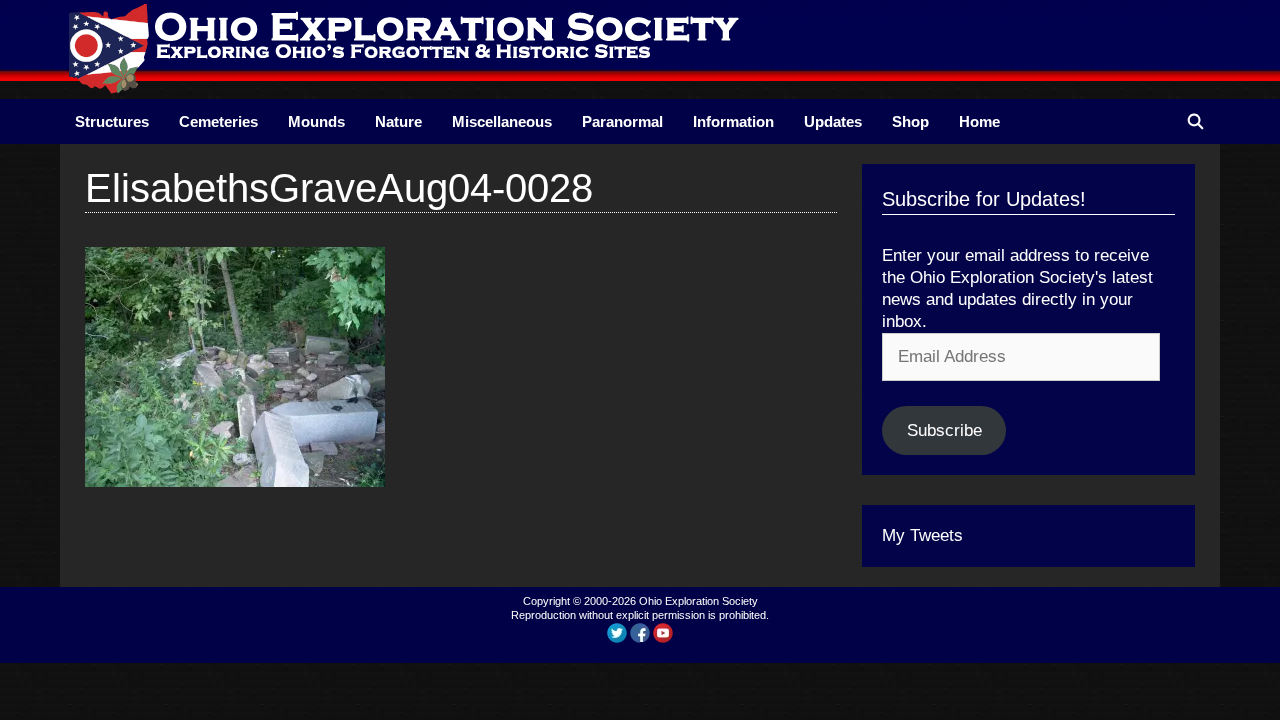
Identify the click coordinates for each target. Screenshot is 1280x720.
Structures (112, 121)
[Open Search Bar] (1195, 121)
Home (979, 121)
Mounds (316, 121)
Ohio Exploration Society (698, 601)
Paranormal (622, 121)
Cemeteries (218, 121)
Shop (910, 121)
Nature (398, 121)
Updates (833, 121)
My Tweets (922, 535)
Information (733, 121)
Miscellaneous (502, 121)
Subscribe (944, 430)
